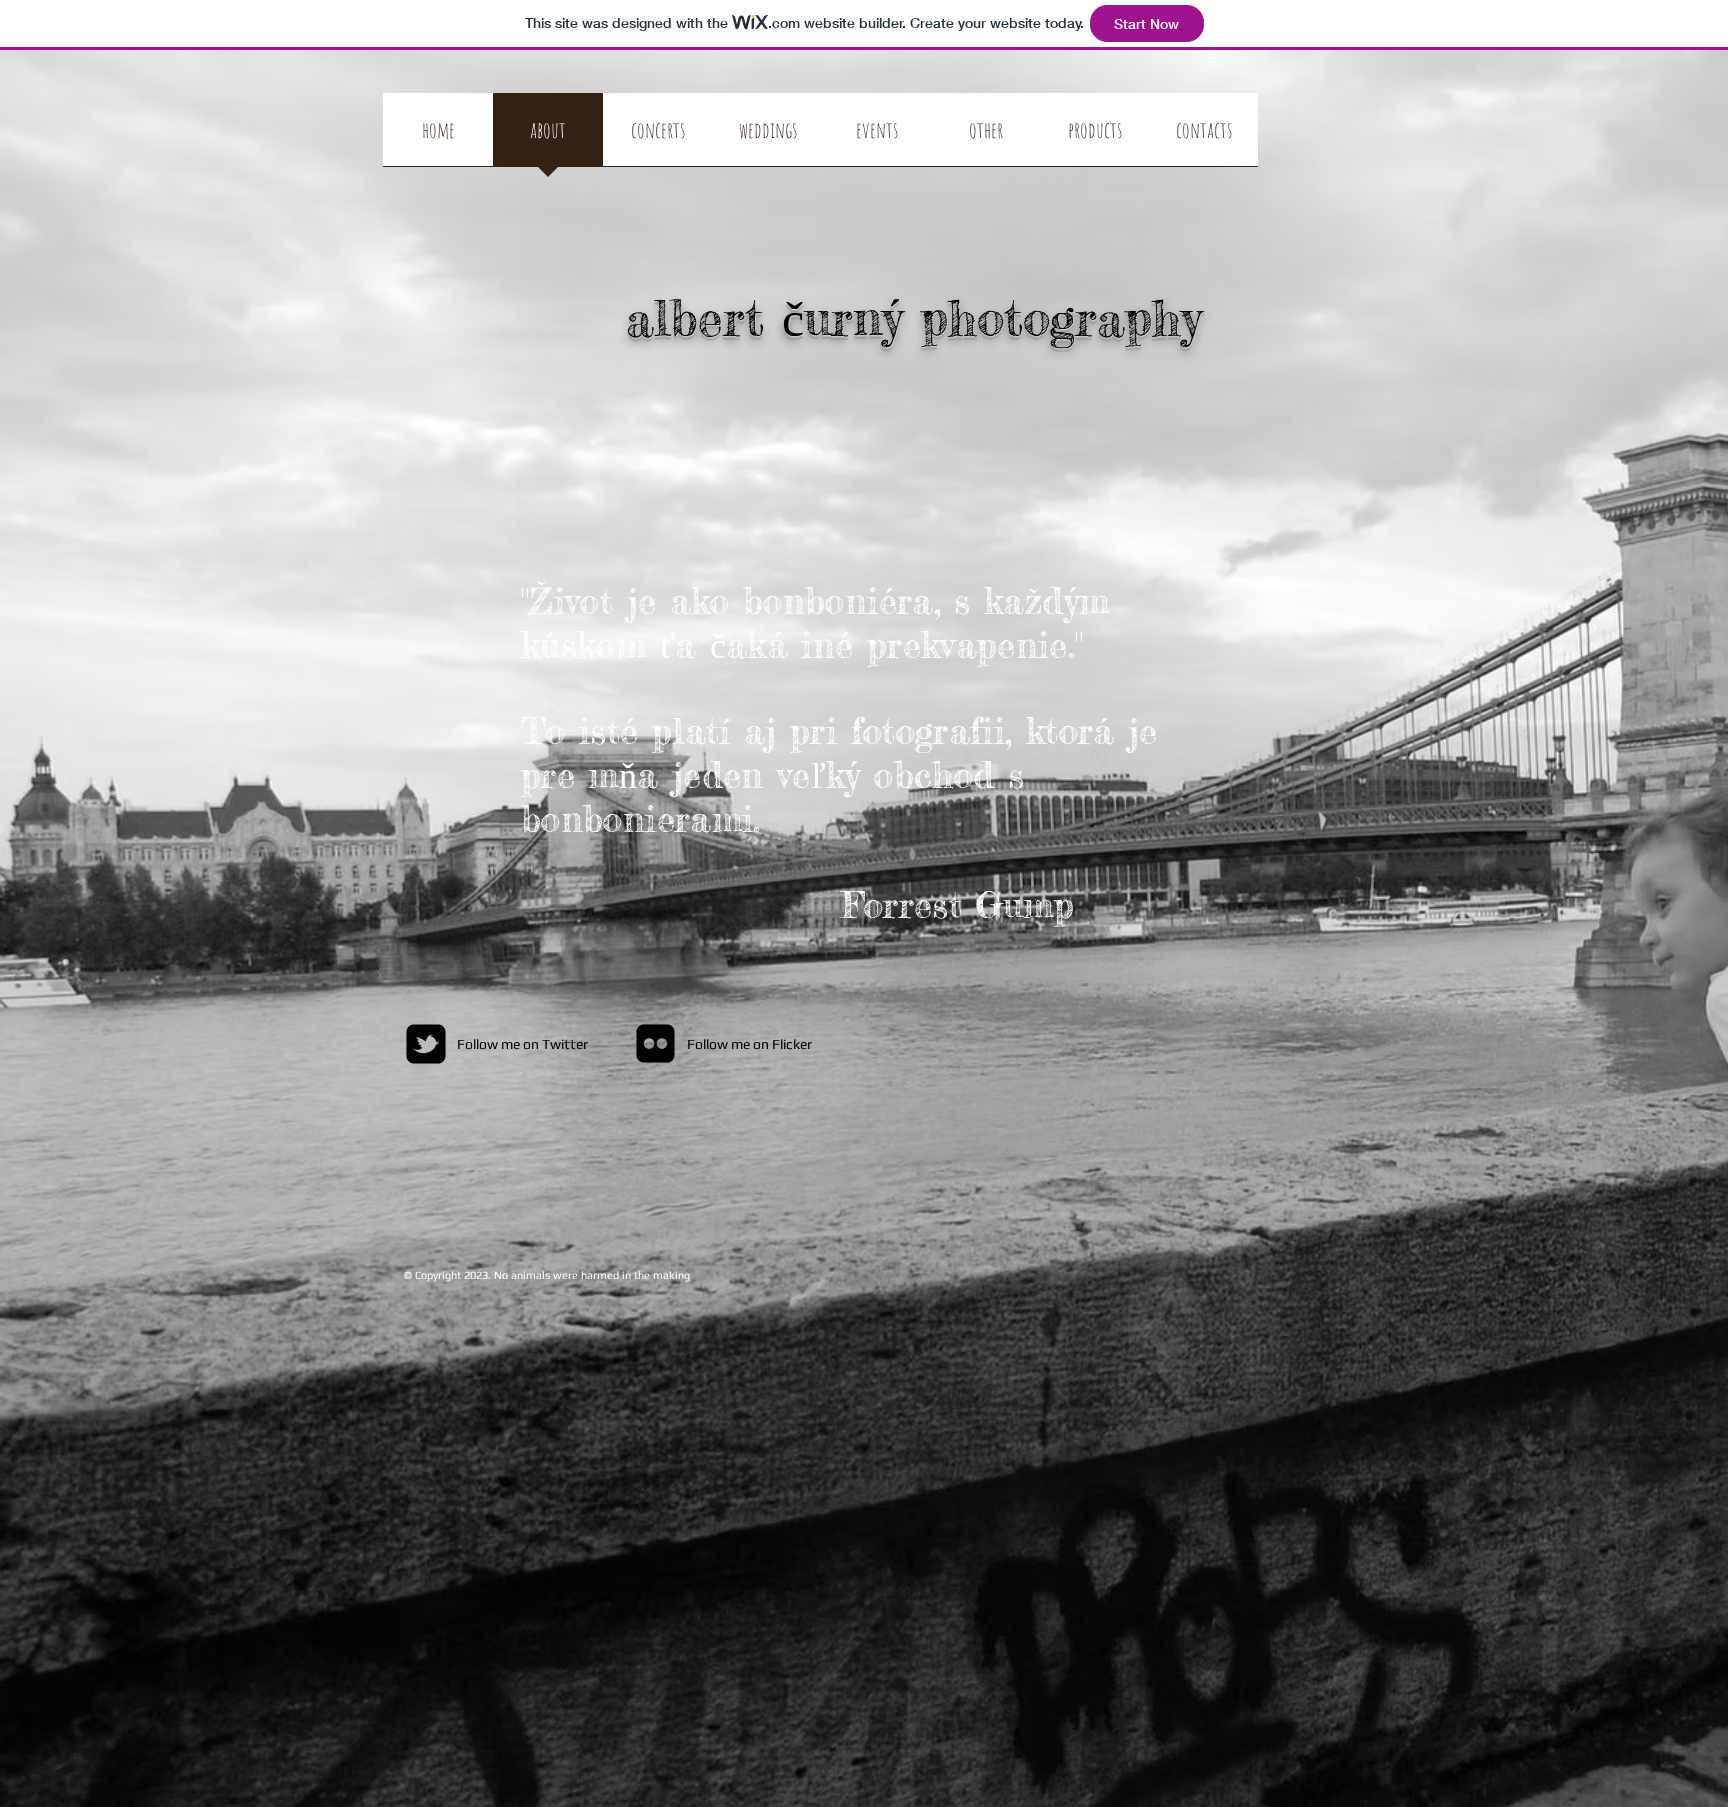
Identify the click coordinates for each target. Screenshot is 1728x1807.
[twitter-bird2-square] (426, 1044)
